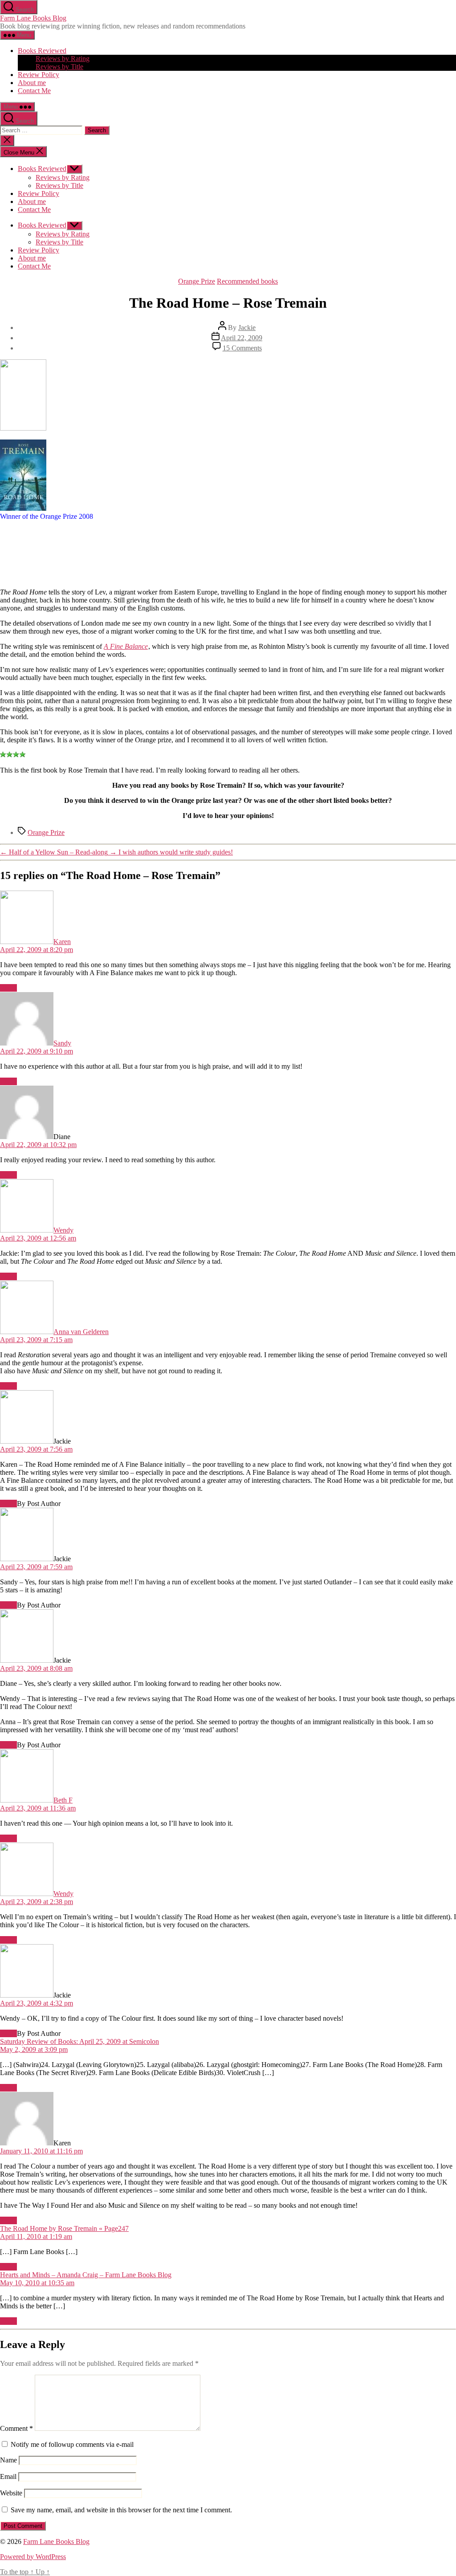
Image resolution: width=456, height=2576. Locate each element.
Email (8, 2476)
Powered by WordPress (33, 2557)
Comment (16, 2428)
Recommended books (247, 281)
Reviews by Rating (63, 59)
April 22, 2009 (242, 338)
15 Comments (242, 348)
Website (11, 2493)
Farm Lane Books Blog (33, 18)
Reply (8, 988)
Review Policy (39, 75)
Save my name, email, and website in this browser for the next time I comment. (121, 2510)
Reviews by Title (59, 67)
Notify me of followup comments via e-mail (72, 2444)
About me (32, 83)
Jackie (247, 328)
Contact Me (34, 91)
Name (8, 2460)
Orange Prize (197, 281)
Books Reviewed (42, 51)
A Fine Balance (126, 646)
